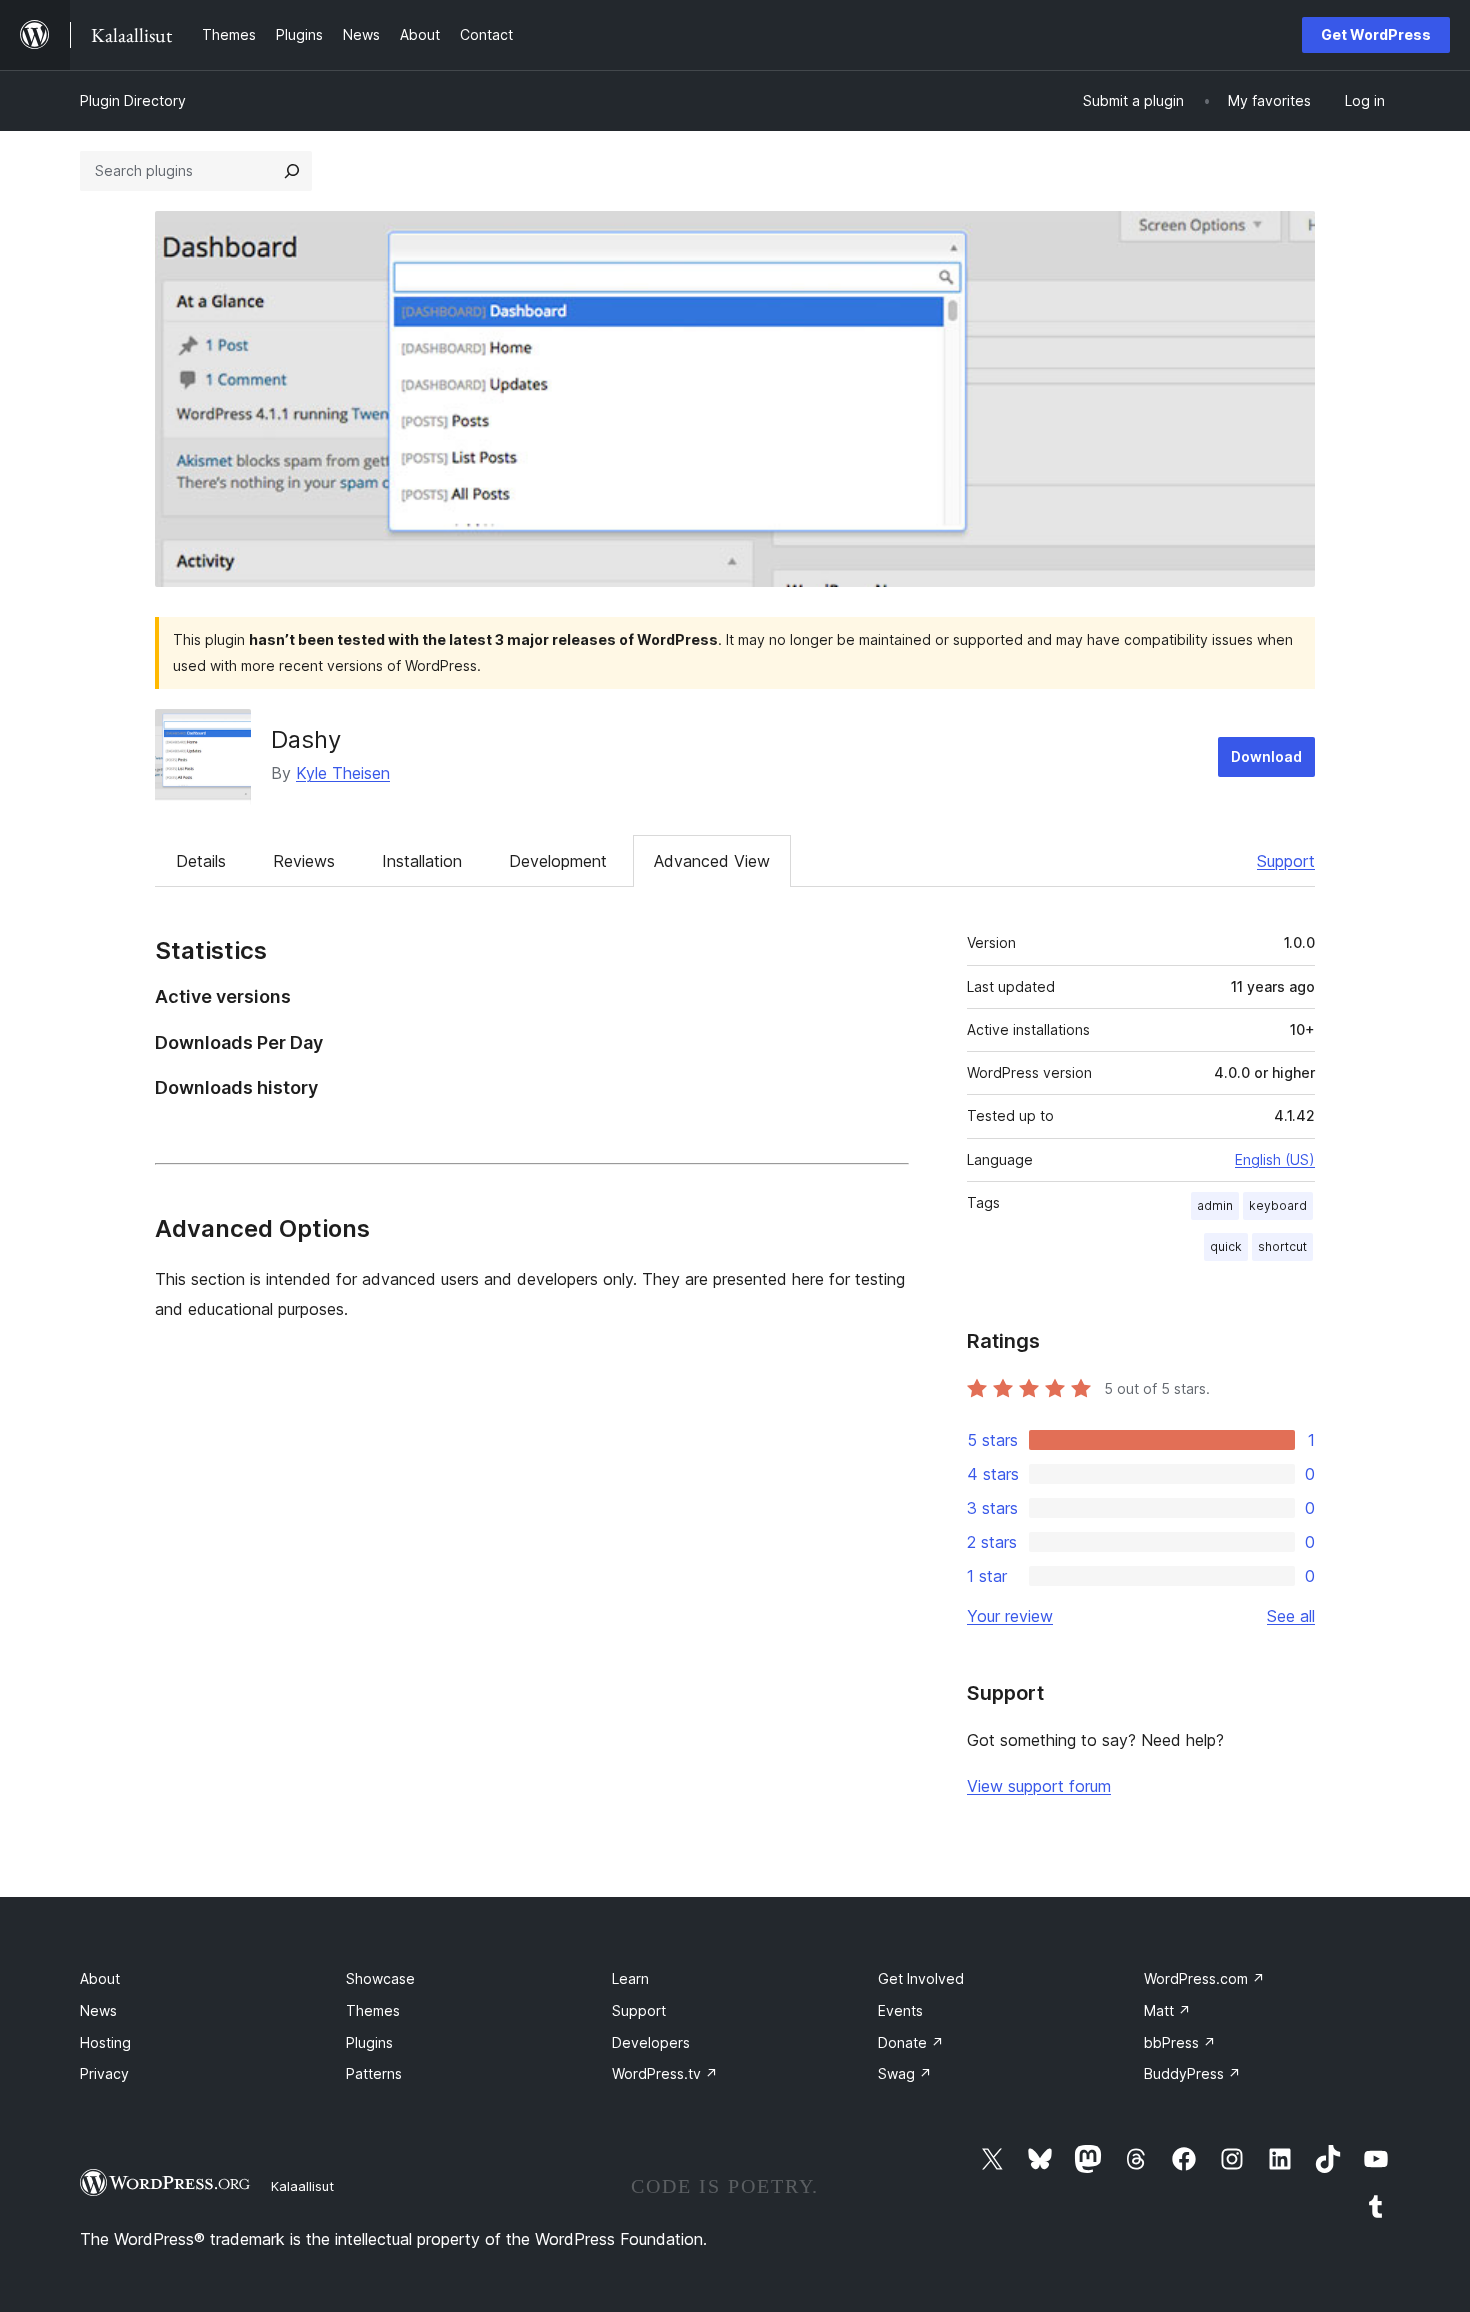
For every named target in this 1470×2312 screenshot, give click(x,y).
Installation (422, 861)
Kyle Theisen (343, 773)
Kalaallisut (302, 2186)
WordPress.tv (665, 2073)
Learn (630, 1978)
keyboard (1278, 1205)
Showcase (380, 1978)
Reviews (304, 861)
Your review (1010, 1616)
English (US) (1275, 1159)
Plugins (369, 2042)
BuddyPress (1192, 2073)
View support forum (1039, 1786)
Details (201, 861)
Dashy (306, 739)
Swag (905, 2073)
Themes (373, 2010)
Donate (911, 2042)
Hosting (105, 2042)
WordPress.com (1204, 1978)
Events (900, 2010)
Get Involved (921, 1978)
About (100, 1978)
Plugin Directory (133, 100)
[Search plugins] (292, 171)
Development (558, 861)
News (98, 2010)
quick (1226, 1246)
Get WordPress (1376, 34)
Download (1266, 756)
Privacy (104, 2073)
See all (1291, 1616)
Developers (651, 2042)
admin (1215, 1205)
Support (1286, 861)
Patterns (374, 2073)
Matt (1167, 2010)
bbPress (1180, 2042)
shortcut (1282, 1246)
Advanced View (712, 861)
